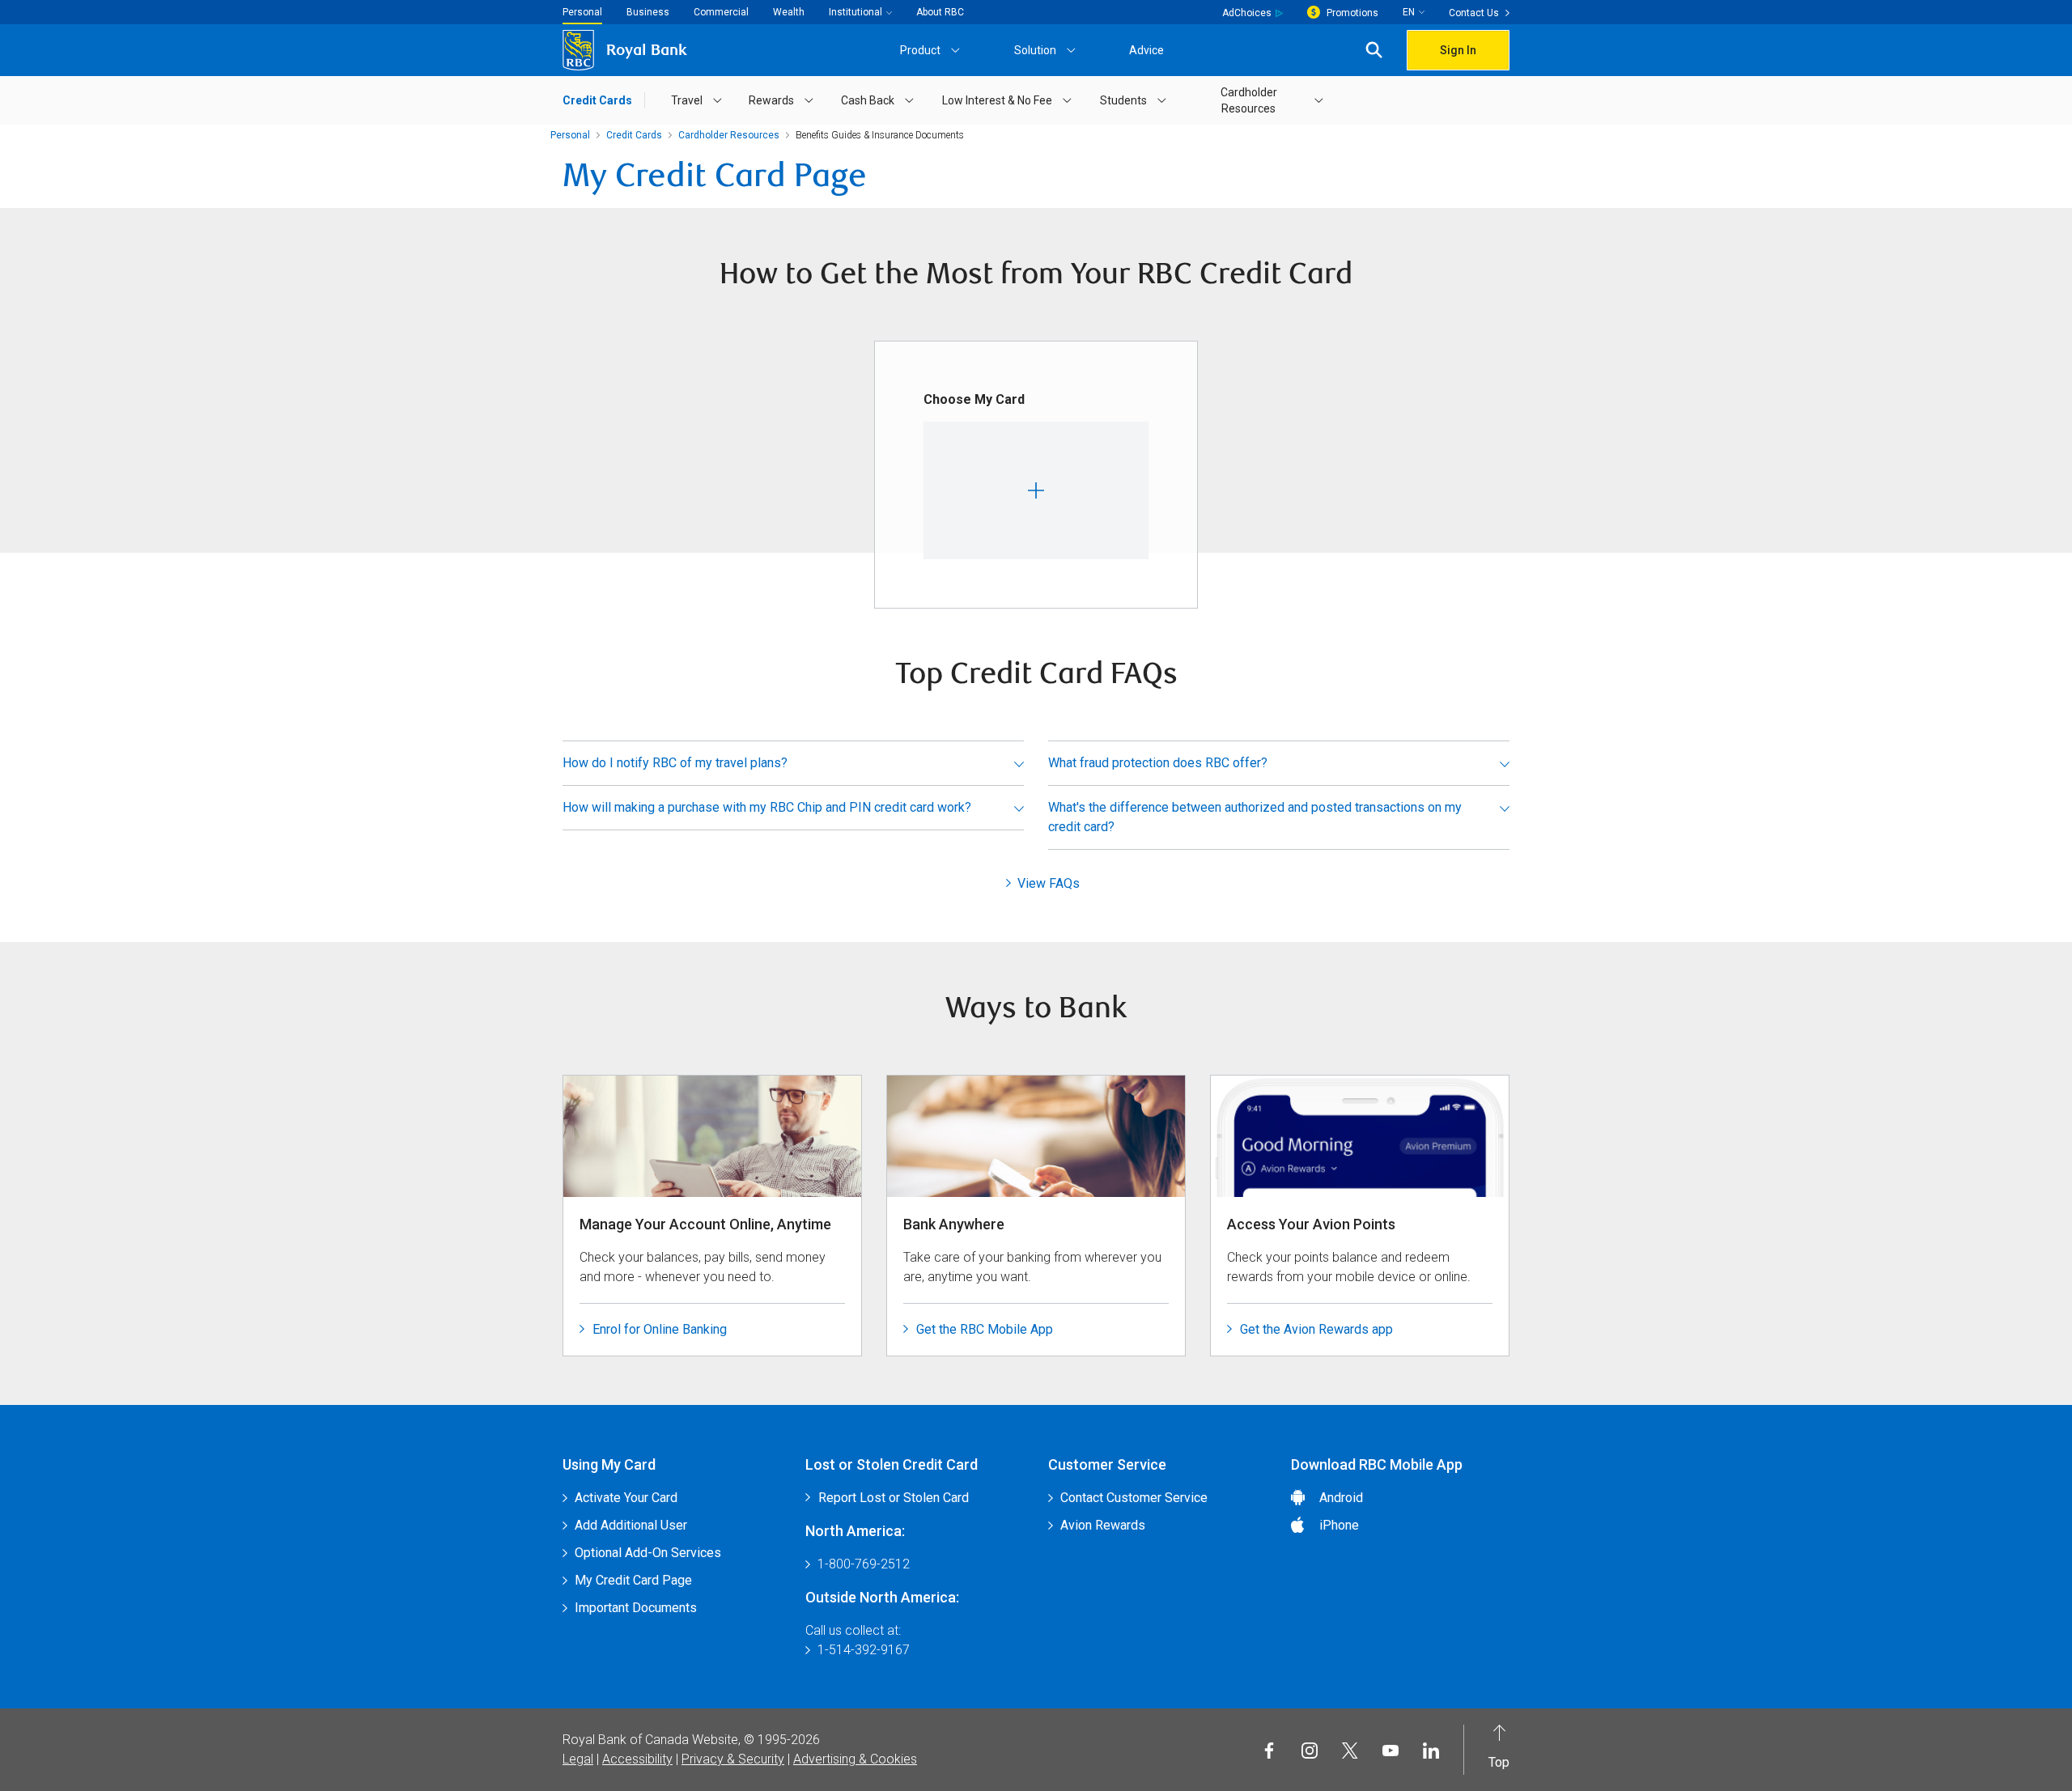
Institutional (856, 12)
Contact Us (1474, 13)
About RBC (940, 12)
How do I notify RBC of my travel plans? (675, 763)
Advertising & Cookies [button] (855, 1759)
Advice (1146, 50)
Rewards (771, 100)
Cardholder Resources (1249, 100)
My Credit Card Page (633, 1580)
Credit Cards (597, 100)
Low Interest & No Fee (997, 100)
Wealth (789, 12)
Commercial (721, 12)
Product (920, 50)
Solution (1035, 50)
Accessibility (637, 1759)
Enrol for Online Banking (660, 1329)
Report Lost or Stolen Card (894, 1498)
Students (1123, 100)
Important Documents (636, 1608)
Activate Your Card (626, 1498)
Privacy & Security (733, 1759)
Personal (582, 12)
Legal (578, 1759)
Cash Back (868, 100)
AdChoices (1247, 13)
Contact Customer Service (1134, 1498)
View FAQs (1049, 883)
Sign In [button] (1458, 50)
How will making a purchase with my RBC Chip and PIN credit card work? (767, 807)
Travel (687, 100)
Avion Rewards (1103, 1525)
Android (1341, 1498)
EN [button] (1409, 12)
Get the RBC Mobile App (985, 1329)
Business (648, 12)
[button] (1374, 51)
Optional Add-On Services (648, 1553)
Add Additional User (631, 1525)
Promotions (1352, 13)
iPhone (1339, 1525)
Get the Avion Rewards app (1316, 1329)
